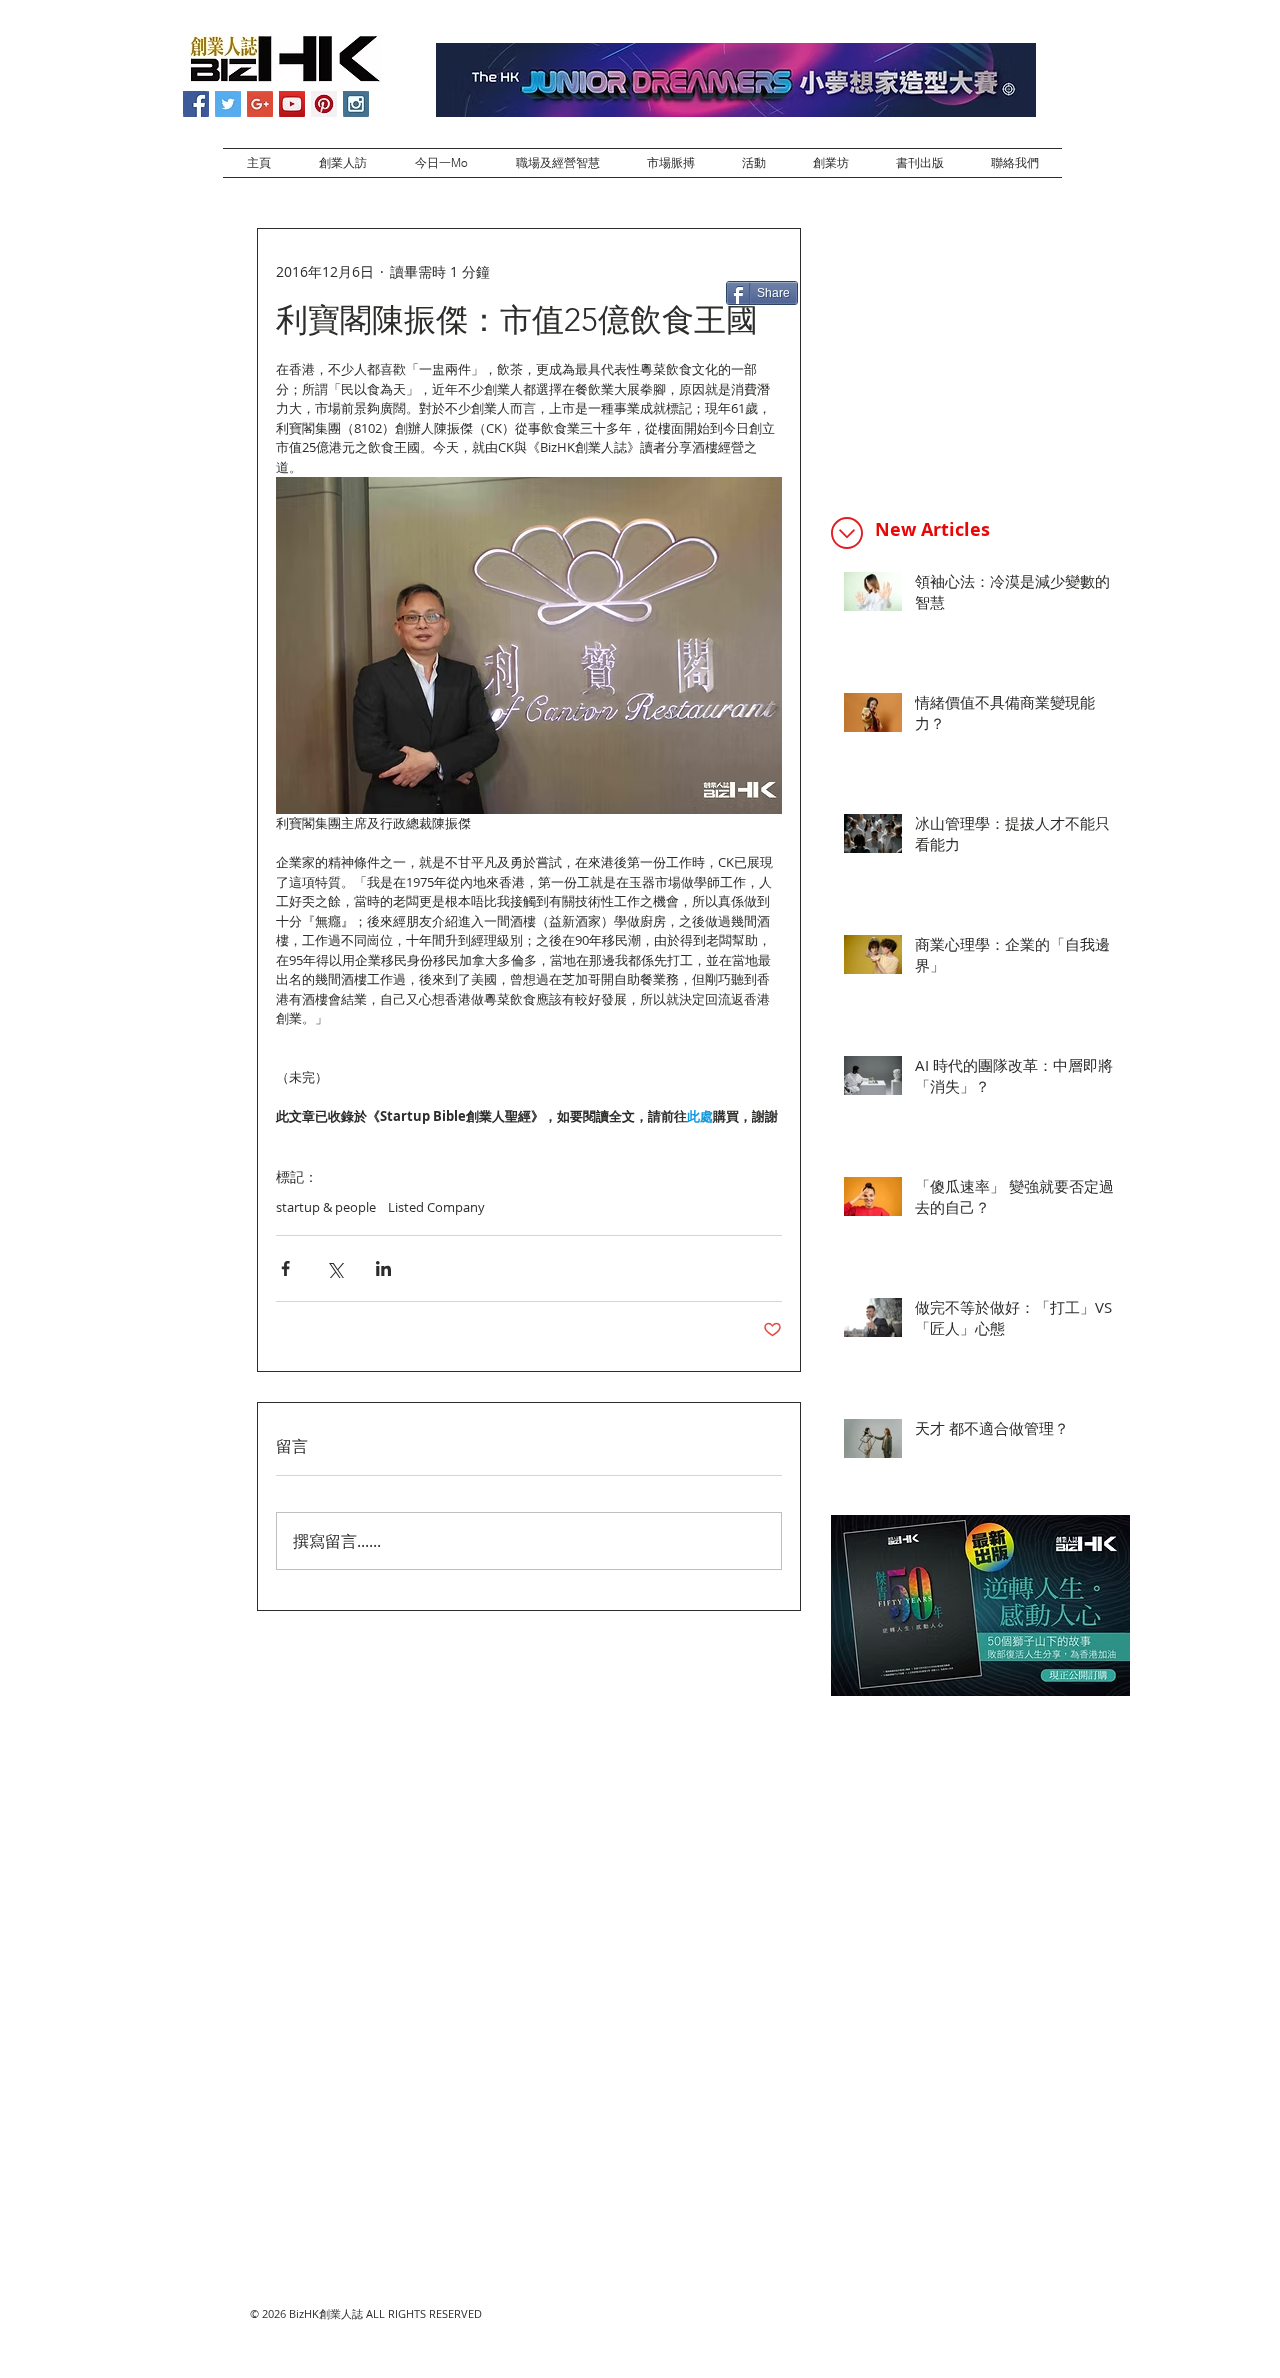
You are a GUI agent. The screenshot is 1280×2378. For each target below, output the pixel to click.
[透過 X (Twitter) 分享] (334, 1268)
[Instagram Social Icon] (356, 104)
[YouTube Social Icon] (292, 104)
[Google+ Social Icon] (260, 104)
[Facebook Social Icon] (196, 104)
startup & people (326, 1207)
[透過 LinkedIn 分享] (383, 1268)
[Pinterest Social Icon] (324, 104)
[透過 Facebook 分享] (285, 1268)
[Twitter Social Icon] (228, 104)
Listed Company (436, 1207)
